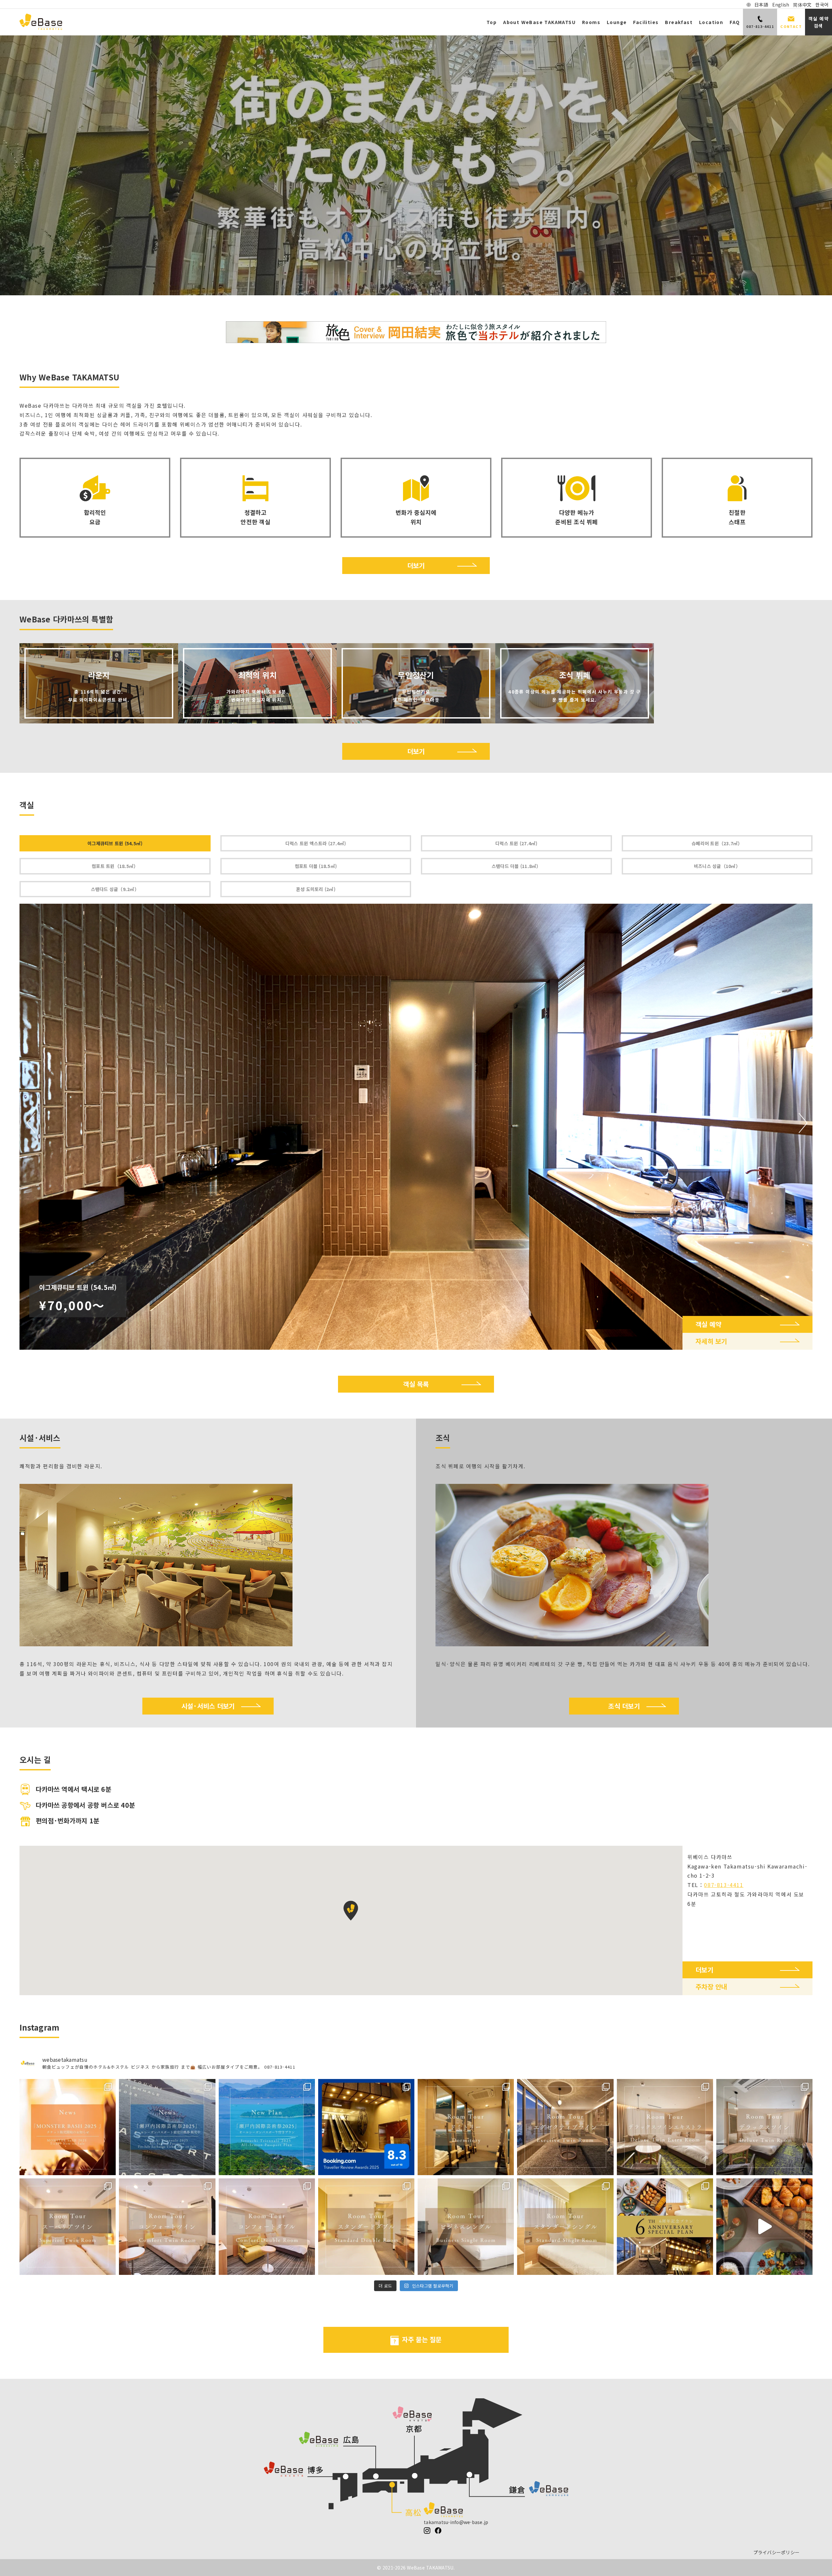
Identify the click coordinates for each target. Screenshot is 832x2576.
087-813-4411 (724, 1885)
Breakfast (679, 22)
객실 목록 (416, 1384)
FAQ (735, 22)
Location (711, 22)
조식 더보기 (624, 1706)
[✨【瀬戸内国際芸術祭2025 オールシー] (167, 2127)
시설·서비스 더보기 (208, 1706)
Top (492, 22)
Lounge (617, 22)
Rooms (591, 22)
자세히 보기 (711, 1341)
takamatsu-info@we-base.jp (456, 2522)
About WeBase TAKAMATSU (539, 22)
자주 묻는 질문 (422, 2339)
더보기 (416, 565)
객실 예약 (708, 1324)
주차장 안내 (711, 1987)
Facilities (646, 22)
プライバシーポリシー (777, 2552)
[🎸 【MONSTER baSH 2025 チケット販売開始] (68, 2127)
